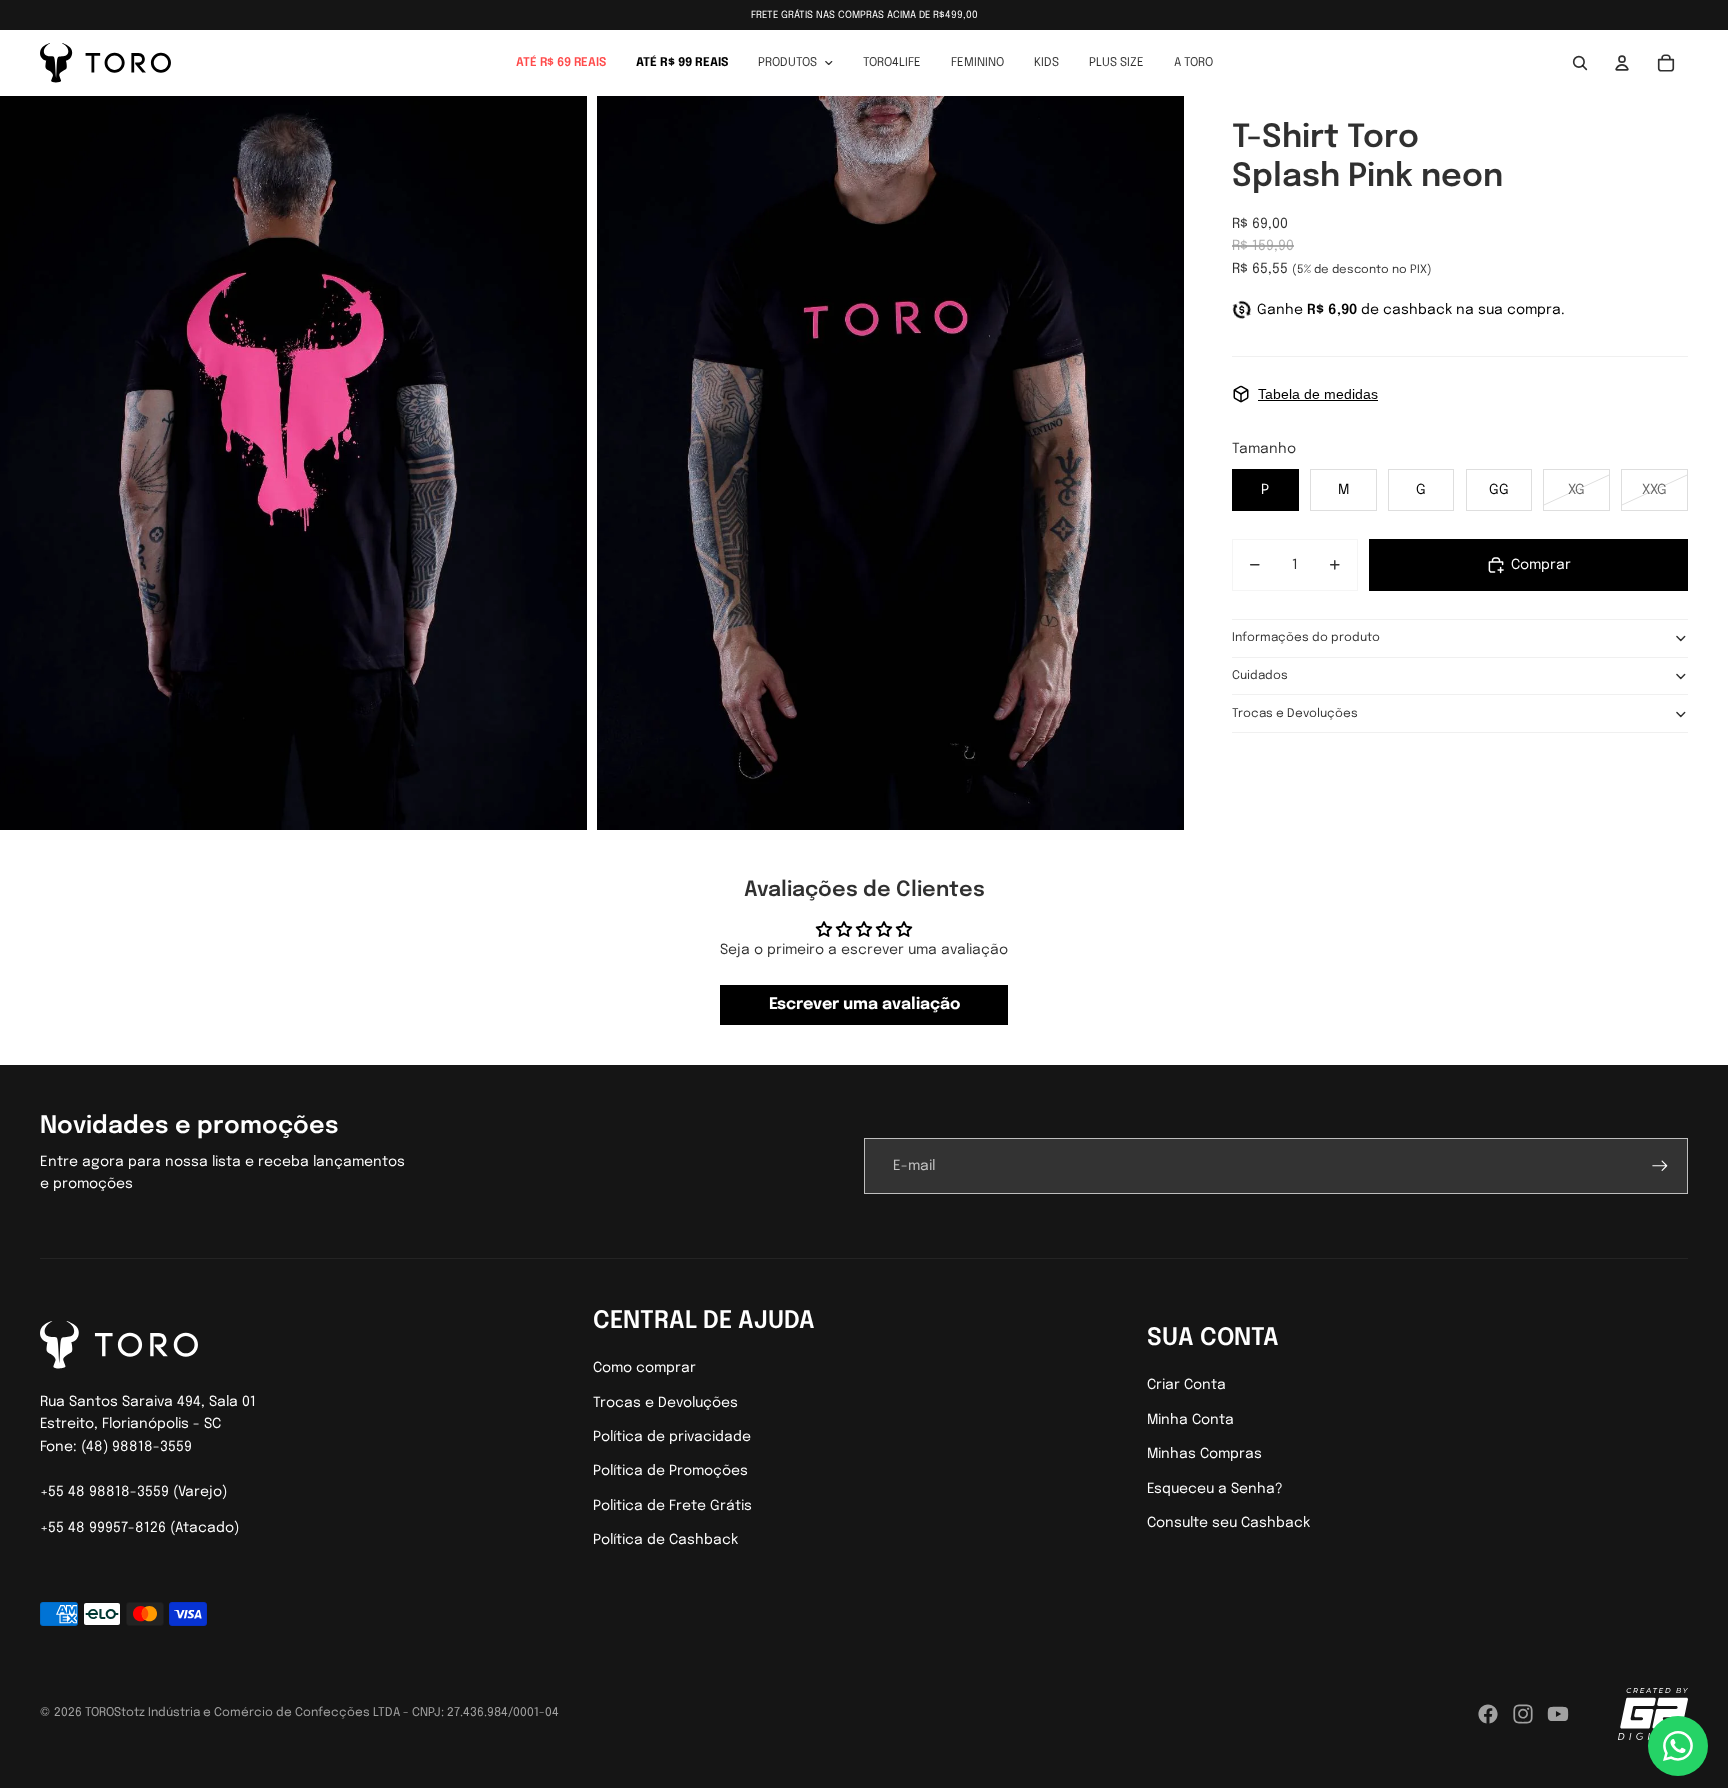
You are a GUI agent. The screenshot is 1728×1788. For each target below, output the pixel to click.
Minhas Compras (1204, 1454)
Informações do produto (1306, 638)
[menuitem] (561, 63)
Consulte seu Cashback (1228, 1523)
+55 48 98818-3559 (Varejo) (133, 1492)
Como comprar (644, 1368)
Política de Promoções (670, 1471)
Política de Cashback (665, 1540)
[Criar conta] (1660, 1166)
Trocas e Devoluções (1295, 714)
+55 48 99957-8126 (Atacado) (139, 1528)
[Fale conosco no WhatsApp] (1678, 1746)
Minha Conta (1190, 1420)
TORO (99, 1713)
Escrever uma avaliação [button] (864, 1004)
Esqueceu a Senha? (1215, 1489)
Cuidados (1260, 676)
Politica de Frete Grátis (672, 1506)
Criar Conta (1186, 1385)
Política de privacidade (672, 1437)
